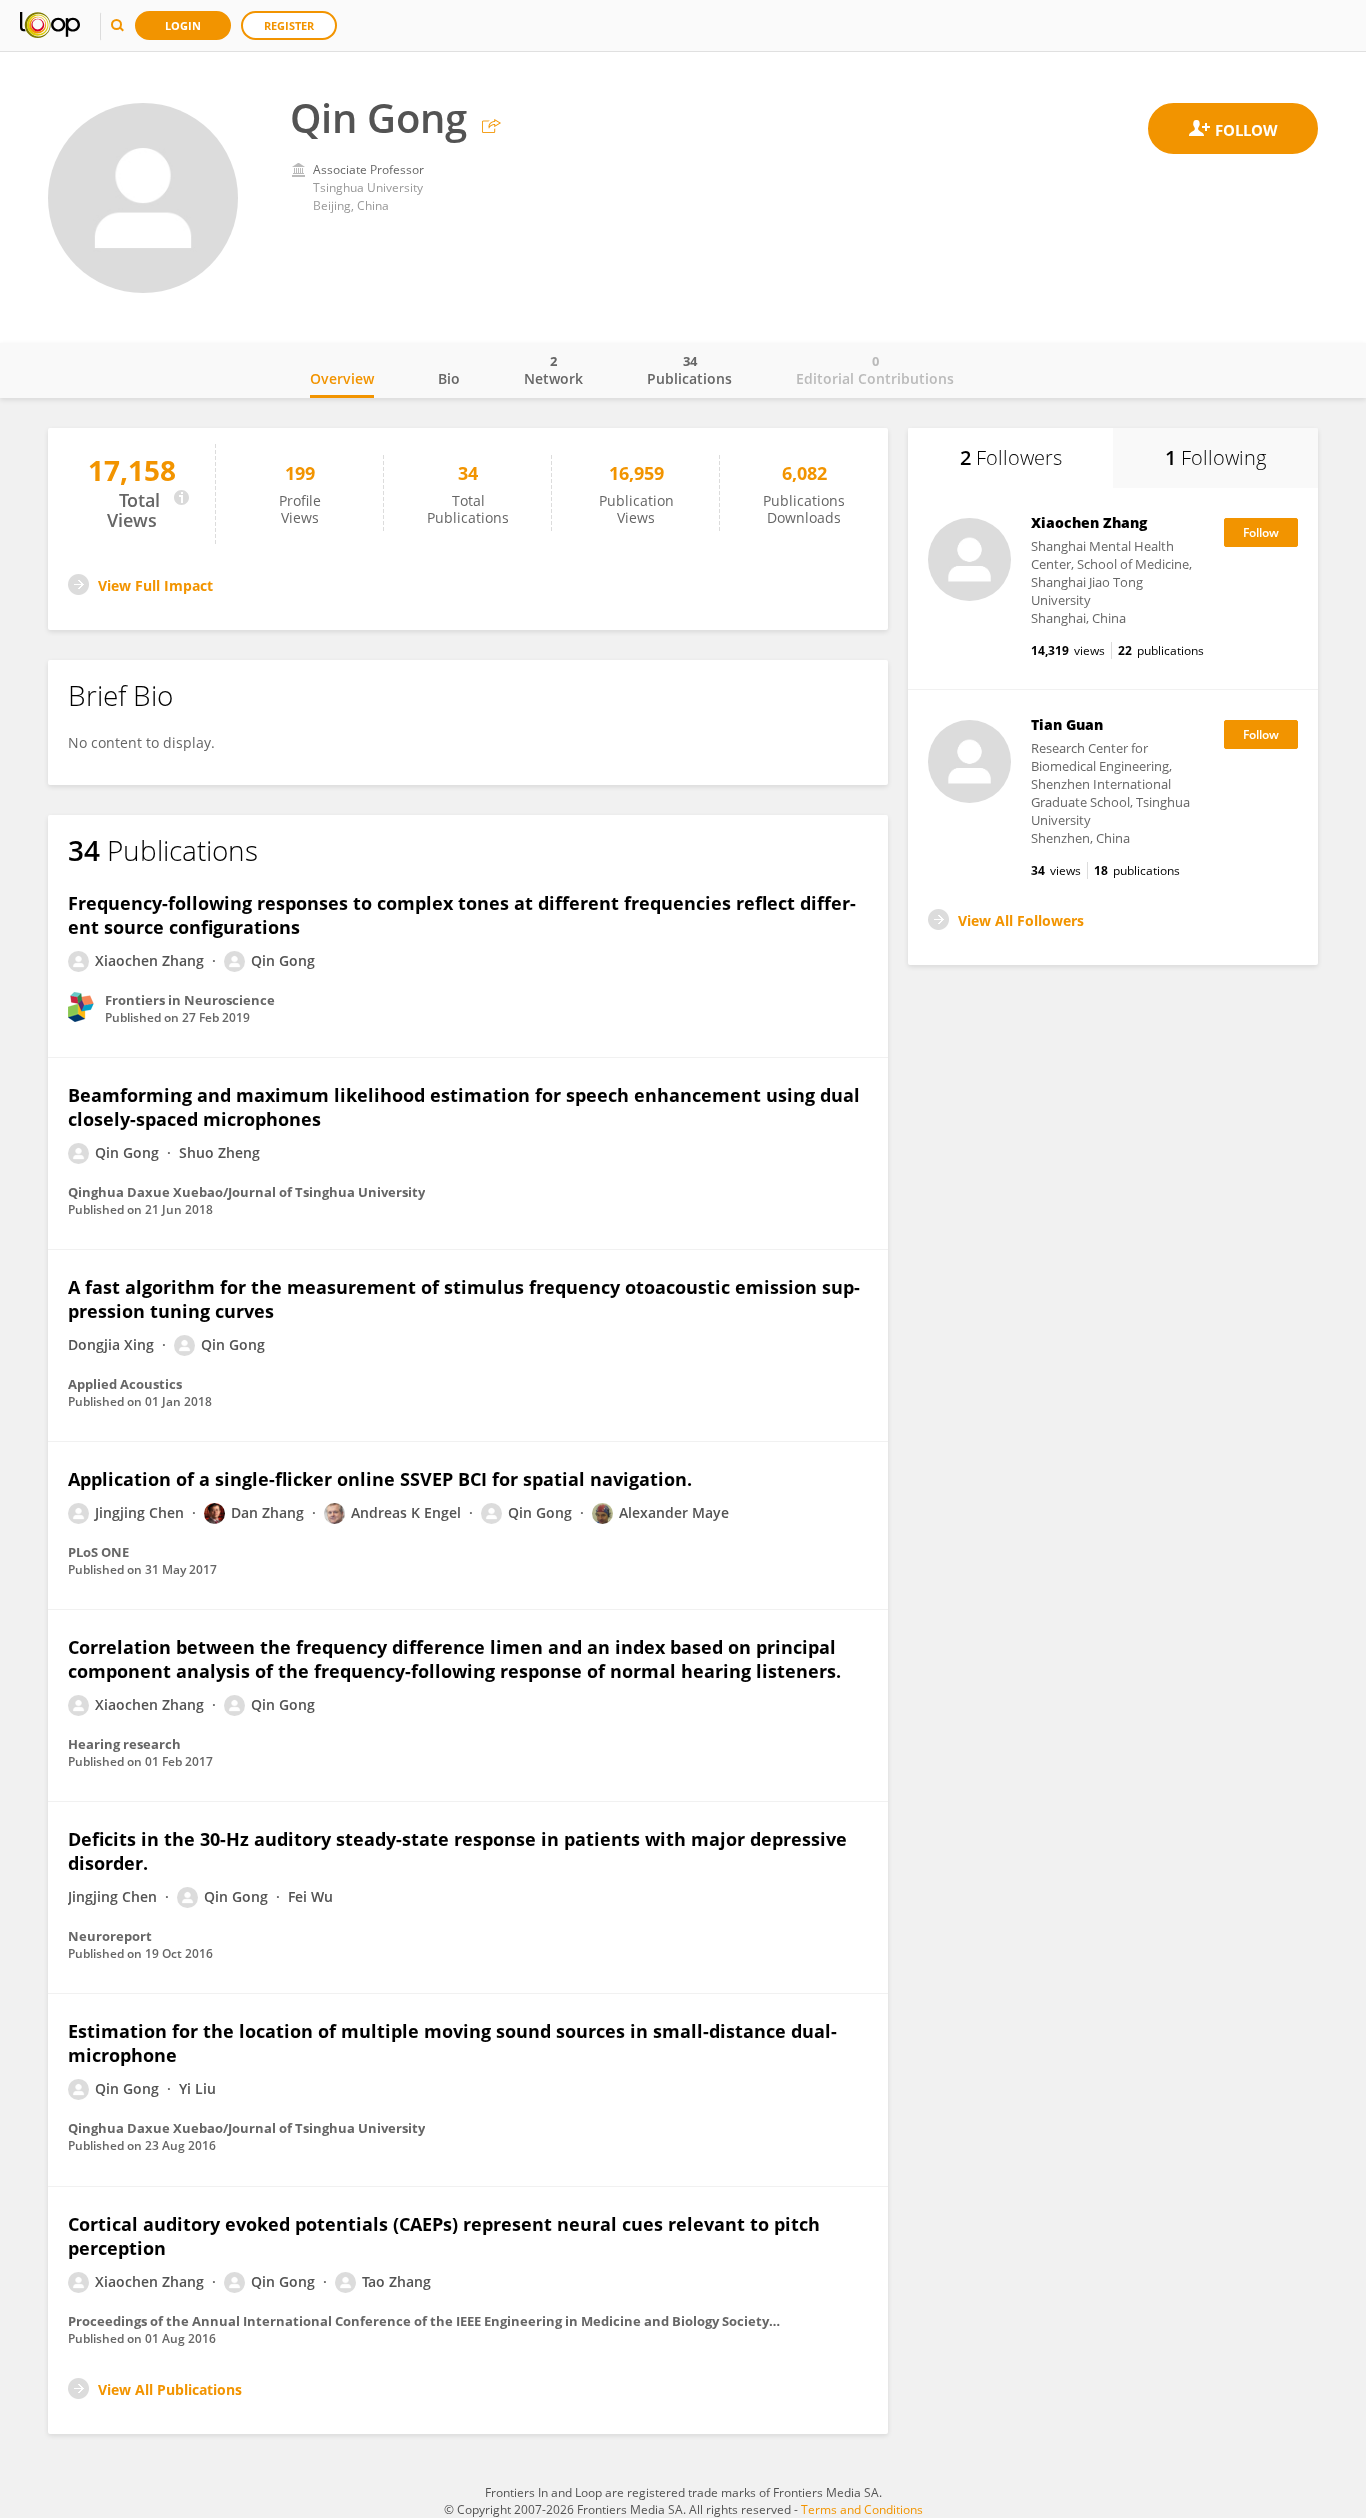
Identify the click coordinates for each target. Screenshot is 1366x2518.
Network (553, 370)
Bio (449, 378)
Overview (342, 378)
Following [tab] (1215, 457)
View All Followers (1021, 920)
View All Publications (170, 2389)
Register (289, 25)
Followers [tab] (1011, 457)
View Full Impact (155, 585)
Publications (689, 370)
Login (183, 25)
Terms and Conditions (862, 2509)
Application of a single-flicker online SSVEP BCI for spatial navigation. (380, 1479)
